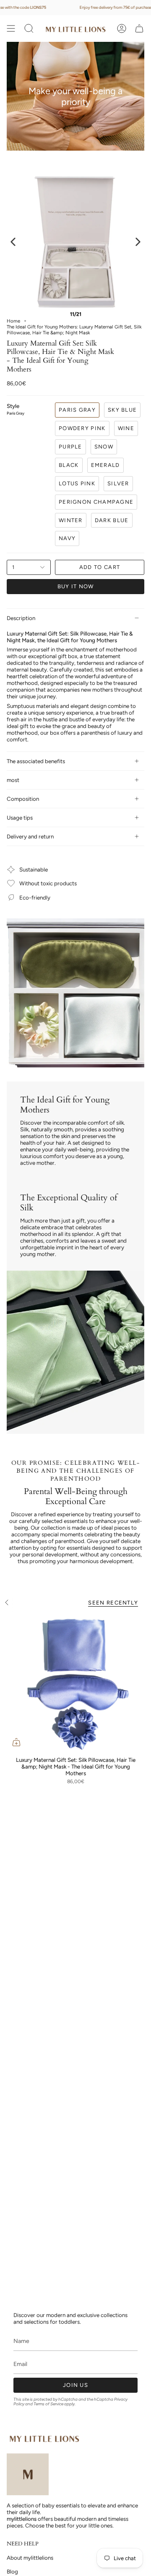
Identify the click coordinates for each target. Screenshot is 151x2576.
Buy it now (76, 586)
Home (13, 321)
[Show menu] (11, 28)
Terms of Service (48, 2404)
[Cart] (139, 28)
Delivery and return (30, 836)
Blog (12, 2571)
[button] (29, 28)
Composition (23, 799)
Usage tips (20, 818)
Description (21, 618)
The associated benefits (36, 761)
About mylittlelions (30, 2558)
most (13, 780)
